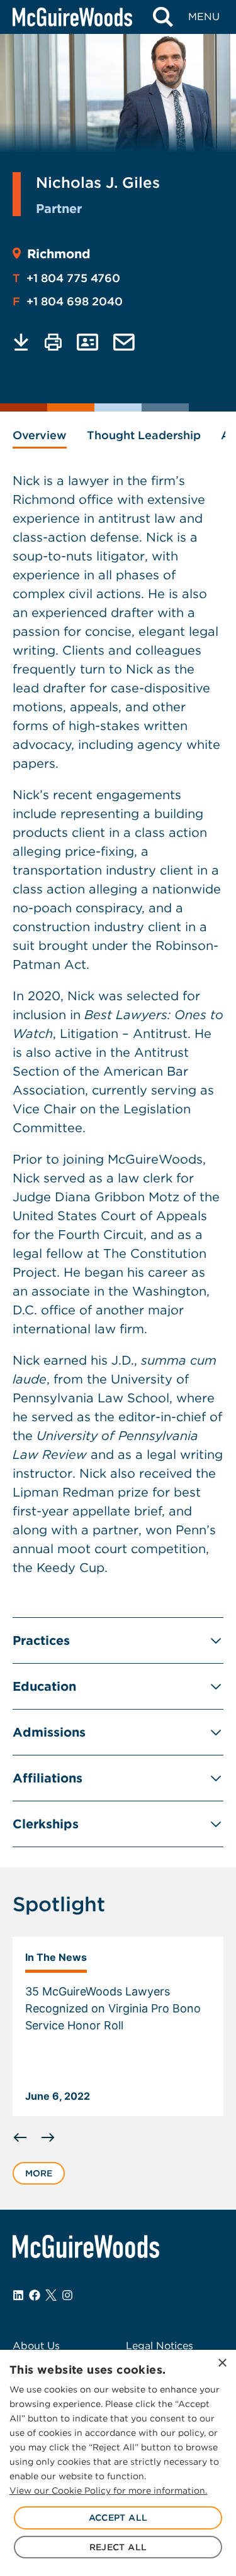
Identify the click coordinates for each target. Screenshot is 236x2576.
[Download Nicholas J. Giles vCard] (87, 342)
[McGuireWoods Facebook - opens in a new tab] (35, 2295)
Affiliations (48, 1778)
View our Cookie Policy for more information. (108, 2491)
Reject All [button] (118, 2547)
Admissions (49, 1732)
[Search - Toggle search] (163, 17)
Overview (40, 435)
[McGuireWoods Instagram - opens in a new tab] (67, 2295)
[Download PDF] (21, 342)
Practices (41, 1640)
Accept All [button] (118, 2518)
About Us (36, 2346)
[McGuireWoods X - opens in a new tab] (51, 2295)
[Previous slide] (20, 2137)
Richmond (59, 254)
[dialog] (118, 2463)
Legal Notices (160, 2346)
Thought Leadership (144, 435)
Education (44, 1686)
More (39, 2173)
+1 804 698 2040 (68, 301)
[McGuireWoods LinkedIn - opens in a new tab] (18, 2295)
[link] (118, 2027)
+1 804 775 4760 (66, 278)
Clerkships (46, 1824)
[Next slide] (48, 2137)
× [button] (222, 2363)
